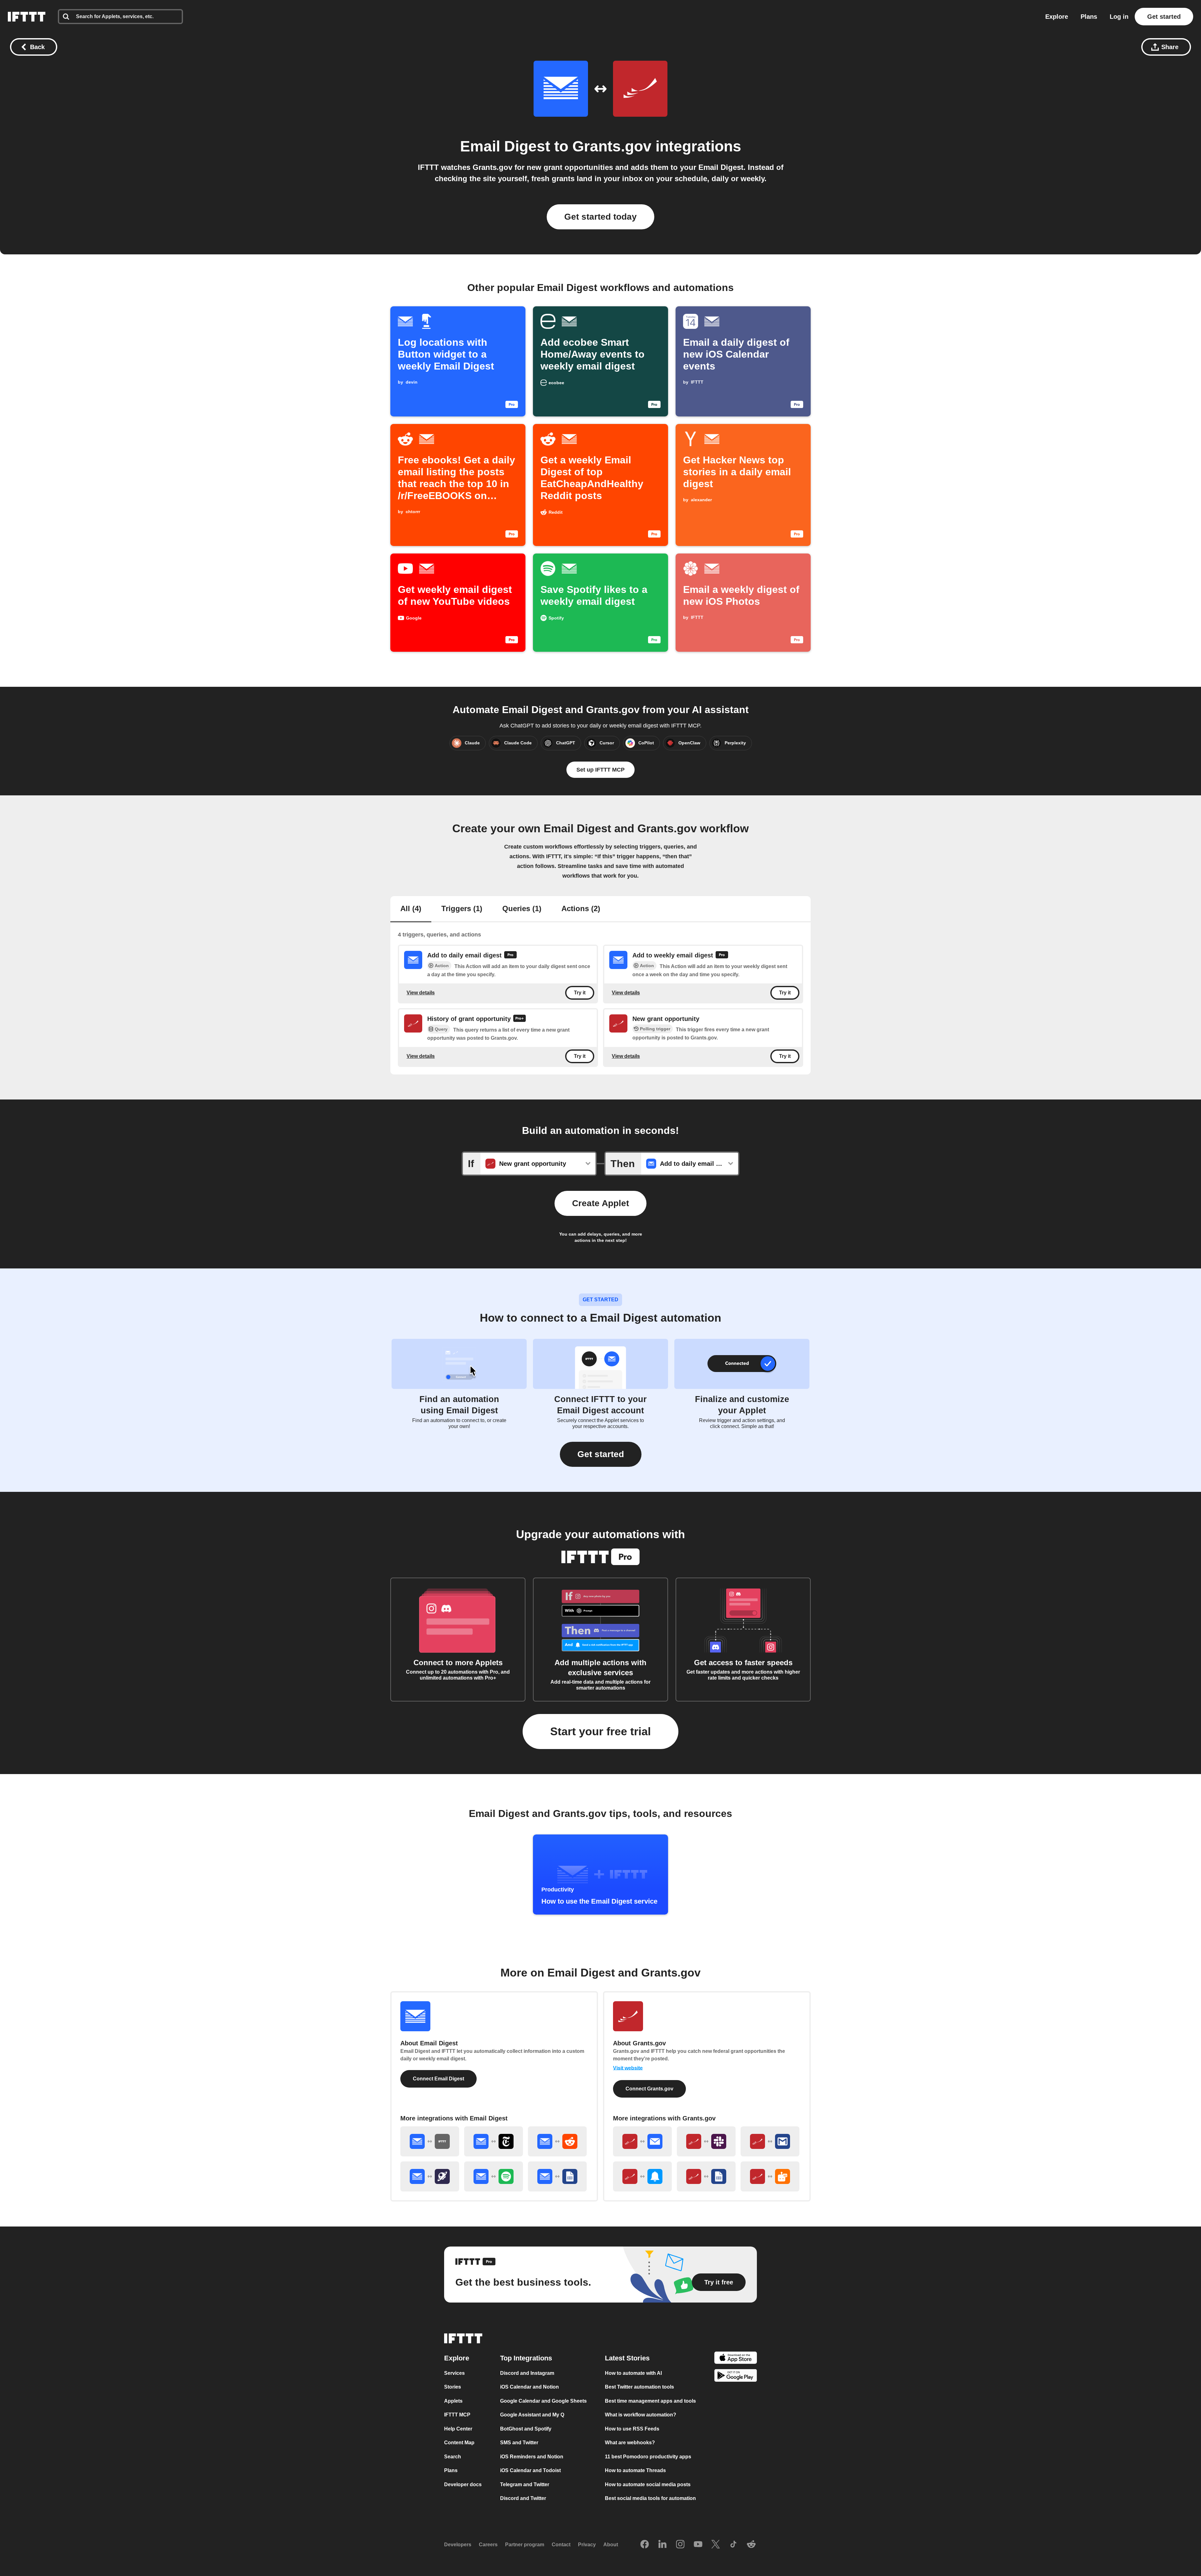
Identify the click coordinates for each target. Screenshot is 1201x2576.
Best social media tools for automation (650, 2498)
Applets (453, 2401)
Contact (561, 2545)
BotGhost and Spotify (526, 2429)
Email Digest (505, 146)
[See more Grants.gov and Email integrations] (642, 2141)
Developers (458, 2545)
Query (441, 1029)
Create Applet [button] (600, 1203)
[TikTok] (733, 2545)
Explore (1057, 17)
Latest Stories (627, 2358)
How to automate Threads (635, 2470)
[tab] (411, 909)
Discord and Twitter (523, 2498)
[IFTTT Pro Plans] (510, 956)
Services (454, 2373)
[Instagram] (680, 2545)
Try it (580, 993)
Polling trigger (655, 1029)
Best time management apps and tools (650, 2401)
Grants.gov (612, 146)
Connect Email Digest (438, 2079)
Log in (1119, 17)
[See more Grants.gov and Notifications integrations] (642, 2176)
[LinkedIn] (662, 2545)
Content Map (459, 2443)
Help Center (458, 2429)
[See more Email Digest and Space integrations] (430, 2176)
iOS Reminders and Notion (532, 2457)
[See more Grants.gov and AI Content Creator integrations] (770, 2176)
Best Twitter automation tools (639, 2387)
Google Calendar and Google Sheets (543, 2401)
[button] (601, 1454)
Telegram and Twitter (525, 2484)
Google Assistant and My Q (532, 2415)
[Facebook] (645, 2545)
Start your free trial (600, 1731)
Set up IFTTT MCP (600, 770)
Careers (488, 2545)
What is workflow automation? (641, 2415)
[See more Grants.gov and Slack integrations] (706, 2141)
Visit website (628, 2068)
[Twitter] (716, 2545)
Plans (1089, 17)
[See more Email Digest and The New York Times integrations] (494, 2141)
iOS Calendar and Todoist (530, 2470)
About (611, 2545)
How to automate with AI (633, 2373)
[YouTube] (698, 2545)
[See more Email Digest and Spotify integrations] (494, 2176)
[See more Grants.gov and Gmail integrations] (770, 2141)
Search (453, 2457)
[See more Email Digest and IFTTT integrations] (430, 2141)
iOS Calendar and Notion (530, 2387)
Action (442, 966)
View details (421, 993)
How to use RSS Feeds (632, 2429)
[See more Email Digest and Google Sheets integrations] (557, 2176)
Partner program (525, 2545)
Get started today (600, 217)
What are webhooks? (630, 2443)
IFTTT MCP (457, 2415)
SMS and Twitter (519, 2443)
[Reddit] (751, 2545)
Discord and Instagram (527, 2373)
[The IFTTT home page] (27, 17)
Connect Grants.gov (649, 2089)
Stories (453, 2387)
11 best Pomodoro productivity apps (648, 2457)
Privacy (587, 2545)
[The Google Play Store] (736, 2377)
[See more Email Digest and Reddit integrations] (557, 2141)
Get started (1164, 17)
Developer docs (463, 2484)
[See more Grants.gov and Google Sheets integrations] (706, 2176)
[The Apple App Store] (736, 2359)
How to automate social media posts (648, 2484)
